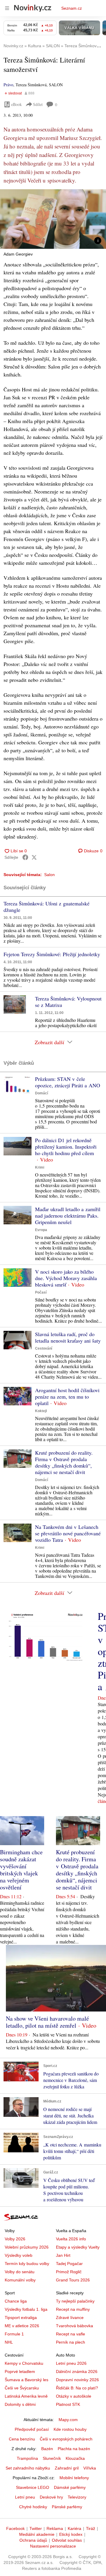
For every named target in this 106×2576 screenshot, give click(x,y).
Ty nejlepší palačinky (75, 2301)
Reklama (55, 2528)
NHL (9, 2342)
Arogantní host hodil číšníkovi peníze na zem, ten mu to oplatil (67, 1397)
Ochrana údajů (33, 2540)
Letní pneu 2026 (71, 2363)
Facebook (15, 2528)
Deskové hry (51, 2497)
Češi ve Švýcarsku (22, 2388)
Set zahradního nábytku (28, 2468)
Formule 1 (14, 2334)
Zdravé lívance (70, 2318)
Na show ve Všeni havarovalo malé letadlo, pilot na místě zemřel (47, 2022)
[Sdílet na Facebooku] (25, 857)
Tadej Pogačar (69, 2264)
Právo (8, 85)
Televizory (77, 2497)
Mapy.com (68, 2420)
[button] (53, 219)
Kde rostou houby (70, 2429)
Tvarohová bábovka (74, 2326)
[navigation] (7, 8)
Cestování (44, 1348)
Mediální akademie (37, 2534)
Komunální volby (20, 2280)
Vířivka (90, 2468)
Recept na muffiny (73, 2309)
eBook (16, 104)
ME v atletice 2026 (22, 2326)
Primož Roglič (69, 2272)
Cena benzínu (22, 2439)
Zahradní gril (67, 2468)
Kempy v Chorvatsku (24, 2363)
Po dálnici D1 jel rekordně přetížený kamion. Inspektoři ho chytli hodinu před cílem (66, 1147)
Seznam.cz (72, 8)
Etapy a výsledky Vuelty (78, 2247)
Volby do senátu (20, 2272)
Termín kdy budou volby (27, 2264)
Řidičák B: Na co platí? (77, 2388)
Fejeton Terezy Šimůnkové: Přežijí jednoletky (52, 954)
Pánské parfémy (67, 2507)
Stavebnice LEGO (33, 2487)
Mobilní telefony (74, 2478)
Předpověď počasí (32, 2429)
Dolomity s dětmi (20, 2404)
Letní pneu (25, 2497)
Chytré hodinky (33, 2507)
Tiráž (91, 2528)
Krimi (40, 1167)
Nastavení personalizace (53, 2546)
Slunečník (52, 2458)
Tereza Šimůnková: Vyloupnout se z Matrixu (68, 1002)
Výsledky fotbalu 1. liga (26, 2309)
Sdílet (38, 104)
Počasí (41, 1292)
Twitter (36, 2528)
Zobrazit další (49, 1042)
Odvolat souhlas (67, 2540)
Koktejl (41, 1411)
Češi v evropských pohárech (66, 2439)
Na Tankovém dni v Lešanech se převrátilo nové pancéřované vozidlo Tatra (68, 1533)
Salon (49, 875)
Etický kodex (71, 2534)
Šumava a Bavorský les (26, 2380)
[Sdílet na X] (34, 857)
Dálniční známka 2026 (77, 2372)
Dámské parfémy (70, 2487)
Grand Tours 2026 (73, 2280)
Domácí (42, 1093)
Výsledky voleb (19, 2255)
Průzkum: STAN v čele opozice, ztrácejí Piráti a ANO (68, 1082)
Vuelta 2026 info (71, 2239)
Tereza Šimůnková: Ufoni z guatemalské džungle (47, 907)
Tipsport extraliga (21, 2318)
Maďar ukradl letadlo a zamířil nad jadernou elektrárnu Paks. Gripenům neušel (68, 1216)
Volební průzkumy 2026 (27, 2247)
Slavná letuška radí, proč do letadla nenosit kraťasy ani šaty (68, 1337)
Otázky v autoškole (74, 2396)
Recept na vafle (71, 2334)
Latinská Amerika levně (26, 2396)
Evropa (41, 1230)
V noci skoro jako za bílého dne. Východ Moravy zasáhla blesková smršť (66, 1278)
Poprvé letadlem (20, 2372)
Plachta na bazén (74, 2449)
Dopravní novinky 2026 (77, 2380)
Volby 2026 (15, 2239)
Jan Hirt (63, 2255)
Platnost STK (68, 2404)
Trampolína (27, 2458)
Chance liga (16, 2301)
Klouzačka (75, 2458)
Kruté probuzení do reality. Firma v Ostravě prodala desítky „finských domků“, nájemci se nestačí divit (64, 1462)
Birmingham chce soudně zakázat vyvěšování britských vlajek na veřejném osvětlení (21, 1870)
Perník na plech (71, 2342)
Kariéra (74, 2528)
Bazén (47, 2449)
